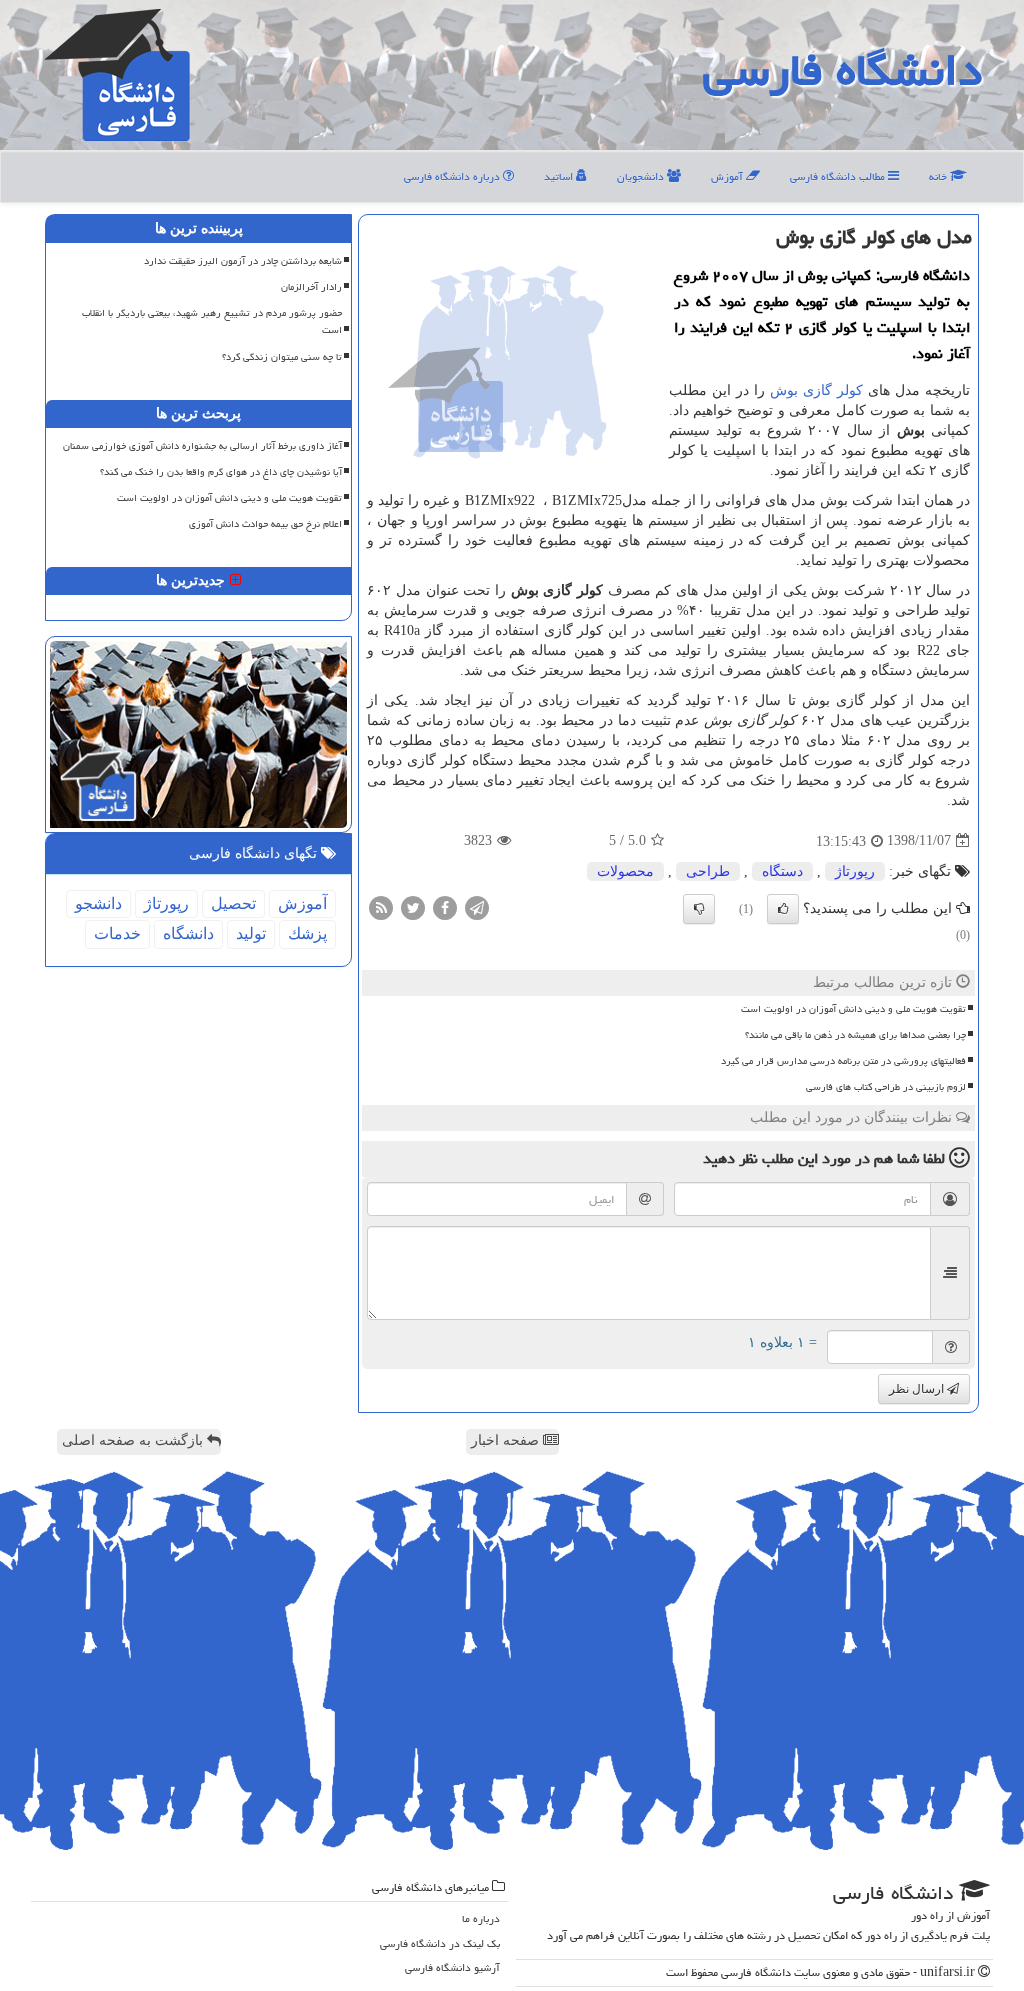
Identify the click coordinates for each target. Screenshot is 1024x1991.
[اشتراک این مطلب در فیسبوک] (445, 906)
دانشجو (98, 903)
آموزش (728, 176)
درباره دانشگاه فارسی (453, 176)
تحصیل (233, 903)
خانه (939, 176)
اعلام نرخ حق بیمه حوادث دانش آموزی (265, 524)
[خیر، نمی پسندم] (699, 909)
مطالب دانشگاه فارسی (839, 176)
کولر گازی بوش (816, 390)
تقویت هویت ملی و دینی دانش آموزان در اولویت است (853, 1009)
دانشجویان (642, 176)
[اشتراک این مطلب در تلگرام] (477, 906)
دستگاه (782, 871)
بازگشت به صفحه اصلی (134, 1440)
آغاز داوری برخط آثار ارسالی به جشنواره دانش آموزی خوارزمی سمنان (202, 446)
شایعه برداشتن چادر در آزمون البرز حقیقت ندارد (243, 261)
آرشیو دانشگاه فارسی (452, 1967)
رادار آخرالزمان (311, 287)
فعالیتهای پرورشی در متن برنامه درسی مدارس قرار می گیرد (843, 1061)
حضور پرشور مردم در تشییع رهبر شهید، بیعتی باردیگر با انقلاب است (212, 321)
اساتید (560, 176)
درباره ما (481, 1918)
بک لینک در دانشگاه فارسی (440, 1943)
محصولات (625, 871)
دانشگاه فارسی (842, 70)
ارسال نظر (918, 1389)
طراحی (708, 871)
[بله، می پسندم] (783, 909)
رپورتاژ (855, 871)
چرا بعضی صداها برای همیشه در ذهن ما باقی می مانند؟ (855, 1035)
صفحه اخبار (507, 1440)
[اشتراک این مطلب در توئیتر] (413, 906)
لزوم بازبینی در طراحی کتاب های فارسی (886, 1087)
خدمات (117, 933)
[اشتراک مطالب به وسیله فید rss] (381, 906)
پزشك (307, 933)
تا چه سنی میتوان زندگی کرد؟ (282, 357)
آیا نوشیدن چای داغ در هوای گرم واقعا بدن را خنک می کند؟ (221, 472)
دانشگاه (188, 933)
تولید (251, 933)
